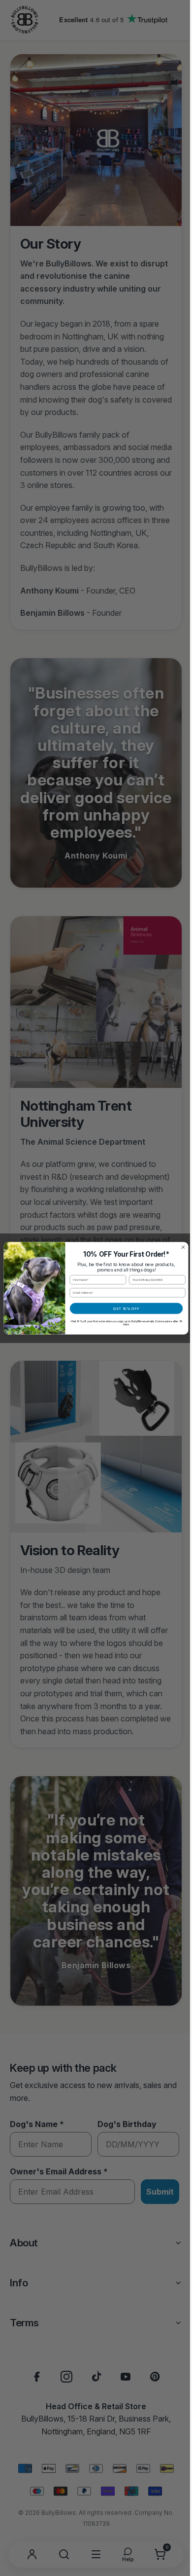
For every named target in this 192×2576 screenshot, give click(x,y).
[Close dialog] (179, 1247)
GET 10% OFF (123, 1308)
